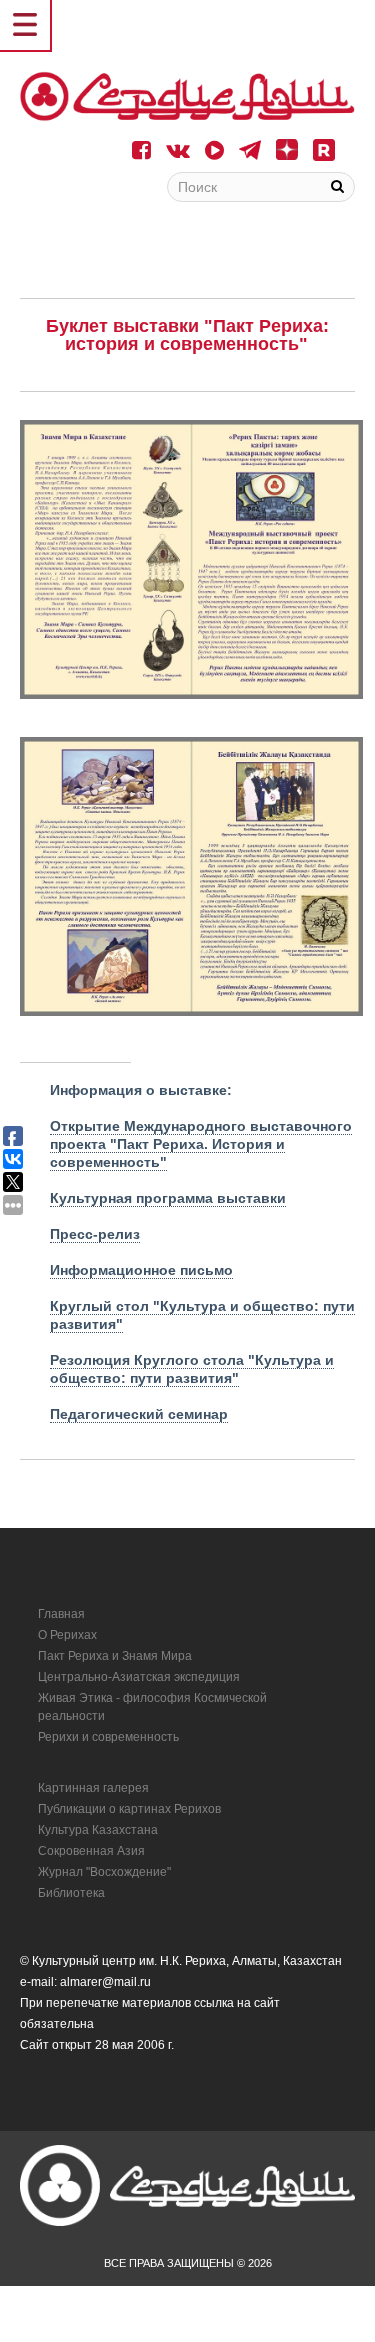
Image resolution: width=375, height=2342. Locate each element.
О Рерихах (67, 1635)
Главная (61, 1614)
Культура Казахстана (98, 1830)
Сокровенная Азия (91, 1851)
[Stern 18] (187, 96)
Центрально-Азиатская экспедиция (139, 1677)
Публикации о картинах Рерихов (129, 1809)
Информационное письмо (141, 1270)
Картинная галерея (93, 1788)
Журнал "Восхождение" (104, 1872)
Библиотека (71, 1893)
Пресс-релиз (95, 1234)
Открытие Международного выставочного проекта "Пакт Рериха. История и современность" (201, 1144)
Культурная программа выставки (168, 1198)
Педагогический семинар (139, 1414)
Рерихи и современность (108, 1737)
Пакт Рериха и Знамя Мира (115, 1656)
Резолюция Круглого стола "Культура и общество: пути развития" (192, 1369)
